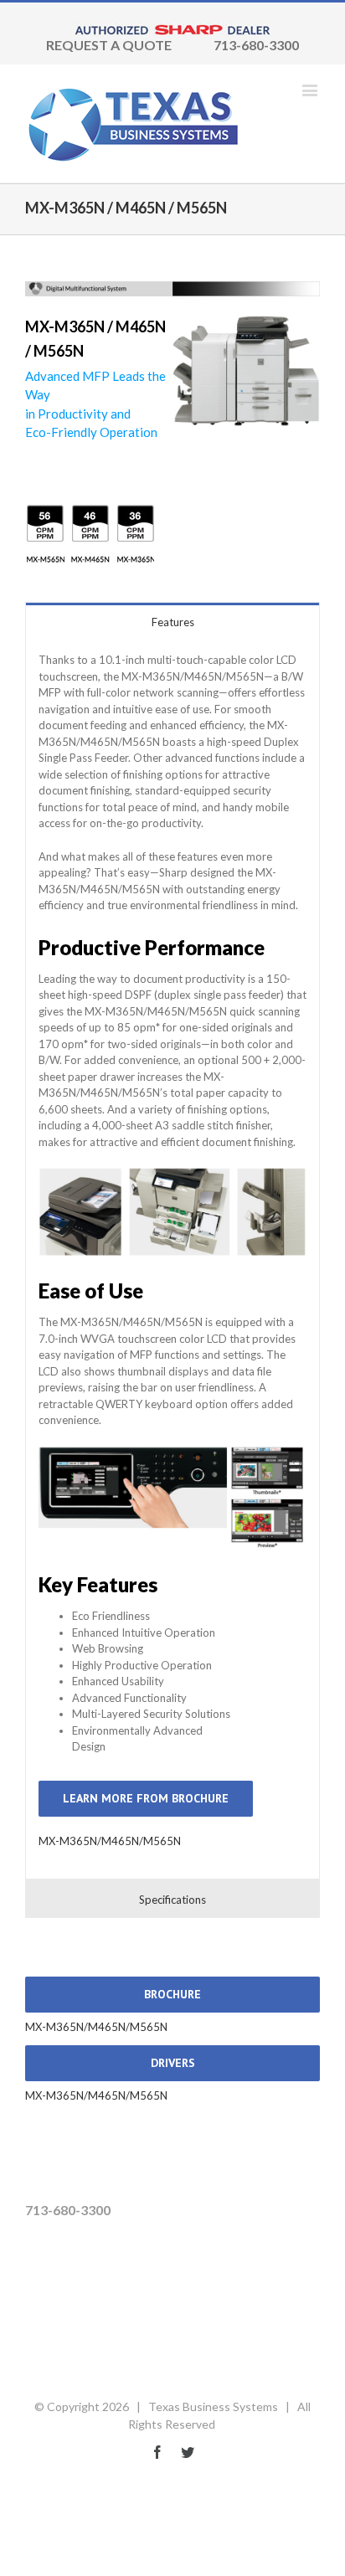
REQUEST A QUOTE (109, 45)
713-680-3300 (256, 45)
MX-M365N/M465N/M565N (110, 1841)
